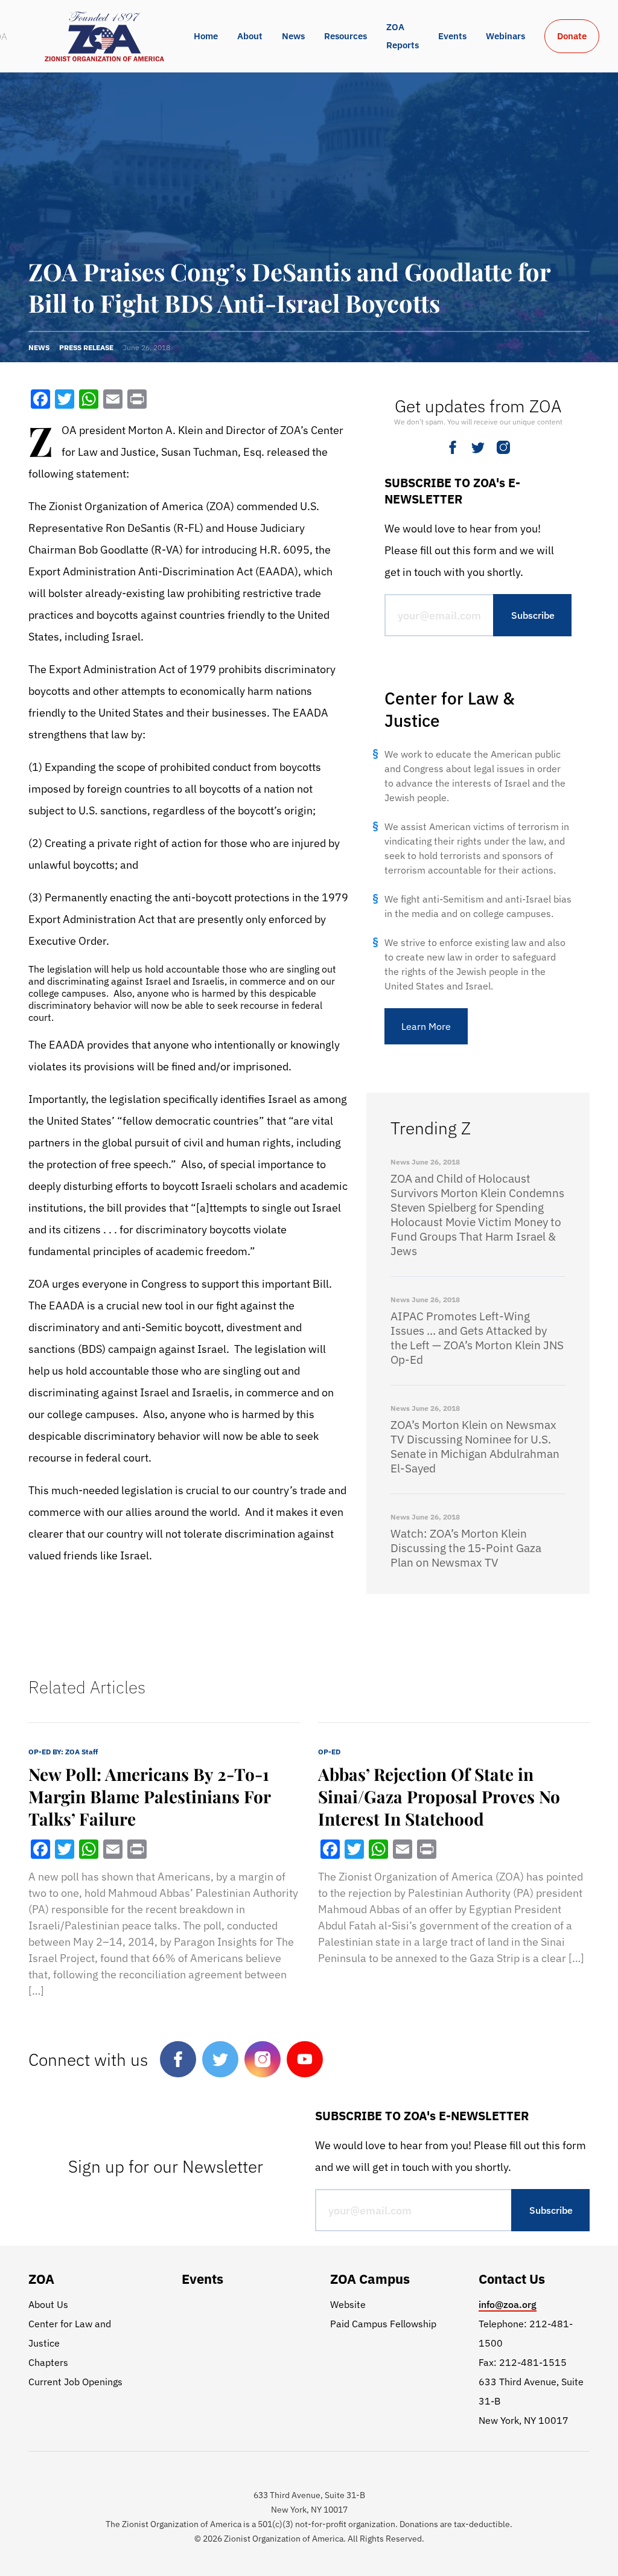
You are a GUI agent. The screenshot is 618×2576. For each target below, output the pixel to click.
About (250, 36)
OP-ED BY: (63, 1752)
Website (348, 2304)
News (293, 36)
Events (452, 36)
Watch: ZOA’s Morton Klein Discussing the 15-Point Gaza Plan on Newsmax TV (466, 1548)
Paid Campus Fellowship (383, 2324)
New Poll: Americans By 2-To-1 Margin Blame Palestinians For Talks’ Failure (149, 1796)
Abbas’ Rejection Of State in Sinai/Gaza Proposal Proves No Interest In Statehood (439, 1796)
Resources (346, 36)
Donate (572, 36)
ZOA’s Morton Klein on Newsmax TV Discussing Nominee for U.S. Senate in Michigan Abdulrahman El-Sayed (475, 1446)
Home (206, 36)
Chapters (48, 2362)
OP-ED (329, 1752)
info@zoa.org (508, 2304)
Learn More (426, 1026)
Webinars (505, 36)
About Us (48, 2304)
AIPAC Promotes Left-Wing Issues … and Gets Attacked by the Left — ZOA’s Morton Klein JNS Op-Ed (477, 1338)
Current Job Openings (75, 2382)
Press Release (86, 347)
